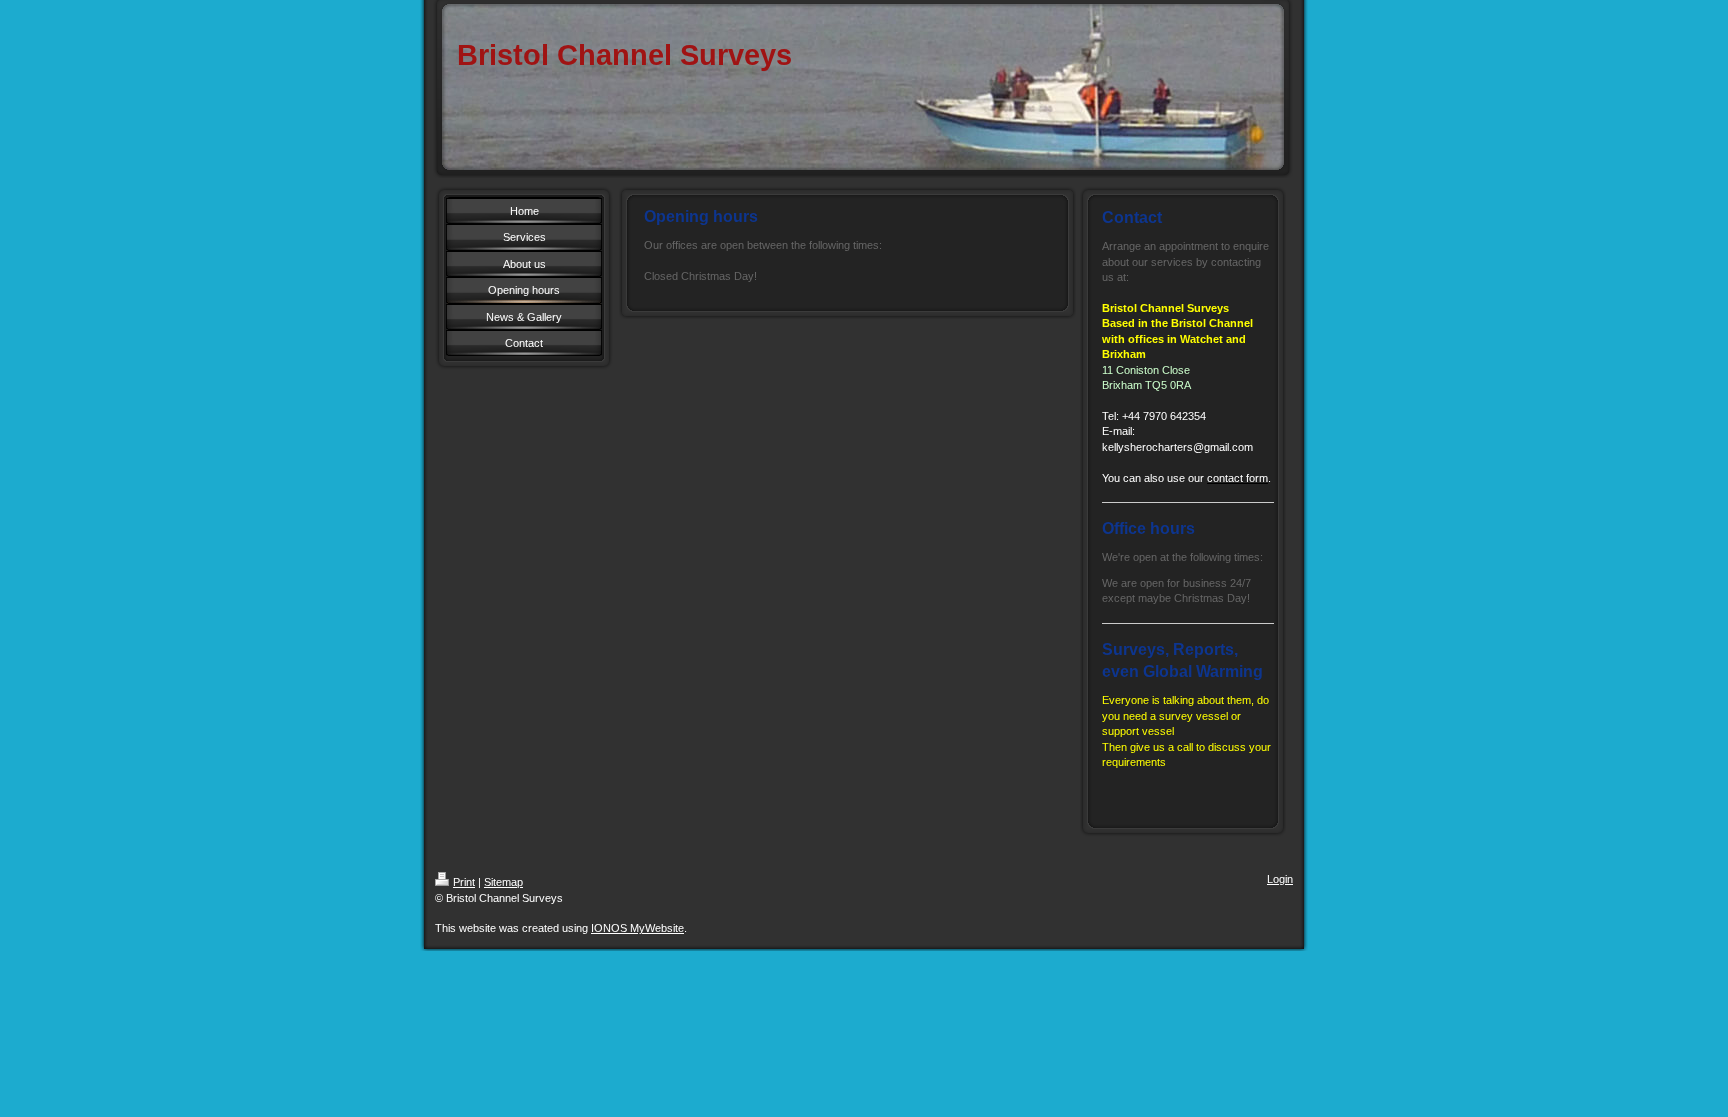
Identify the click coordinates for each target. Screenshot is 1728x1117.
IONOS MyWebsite (637, 928)
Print (464, 882)
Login (1280, 879)
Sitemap (503, 882)
